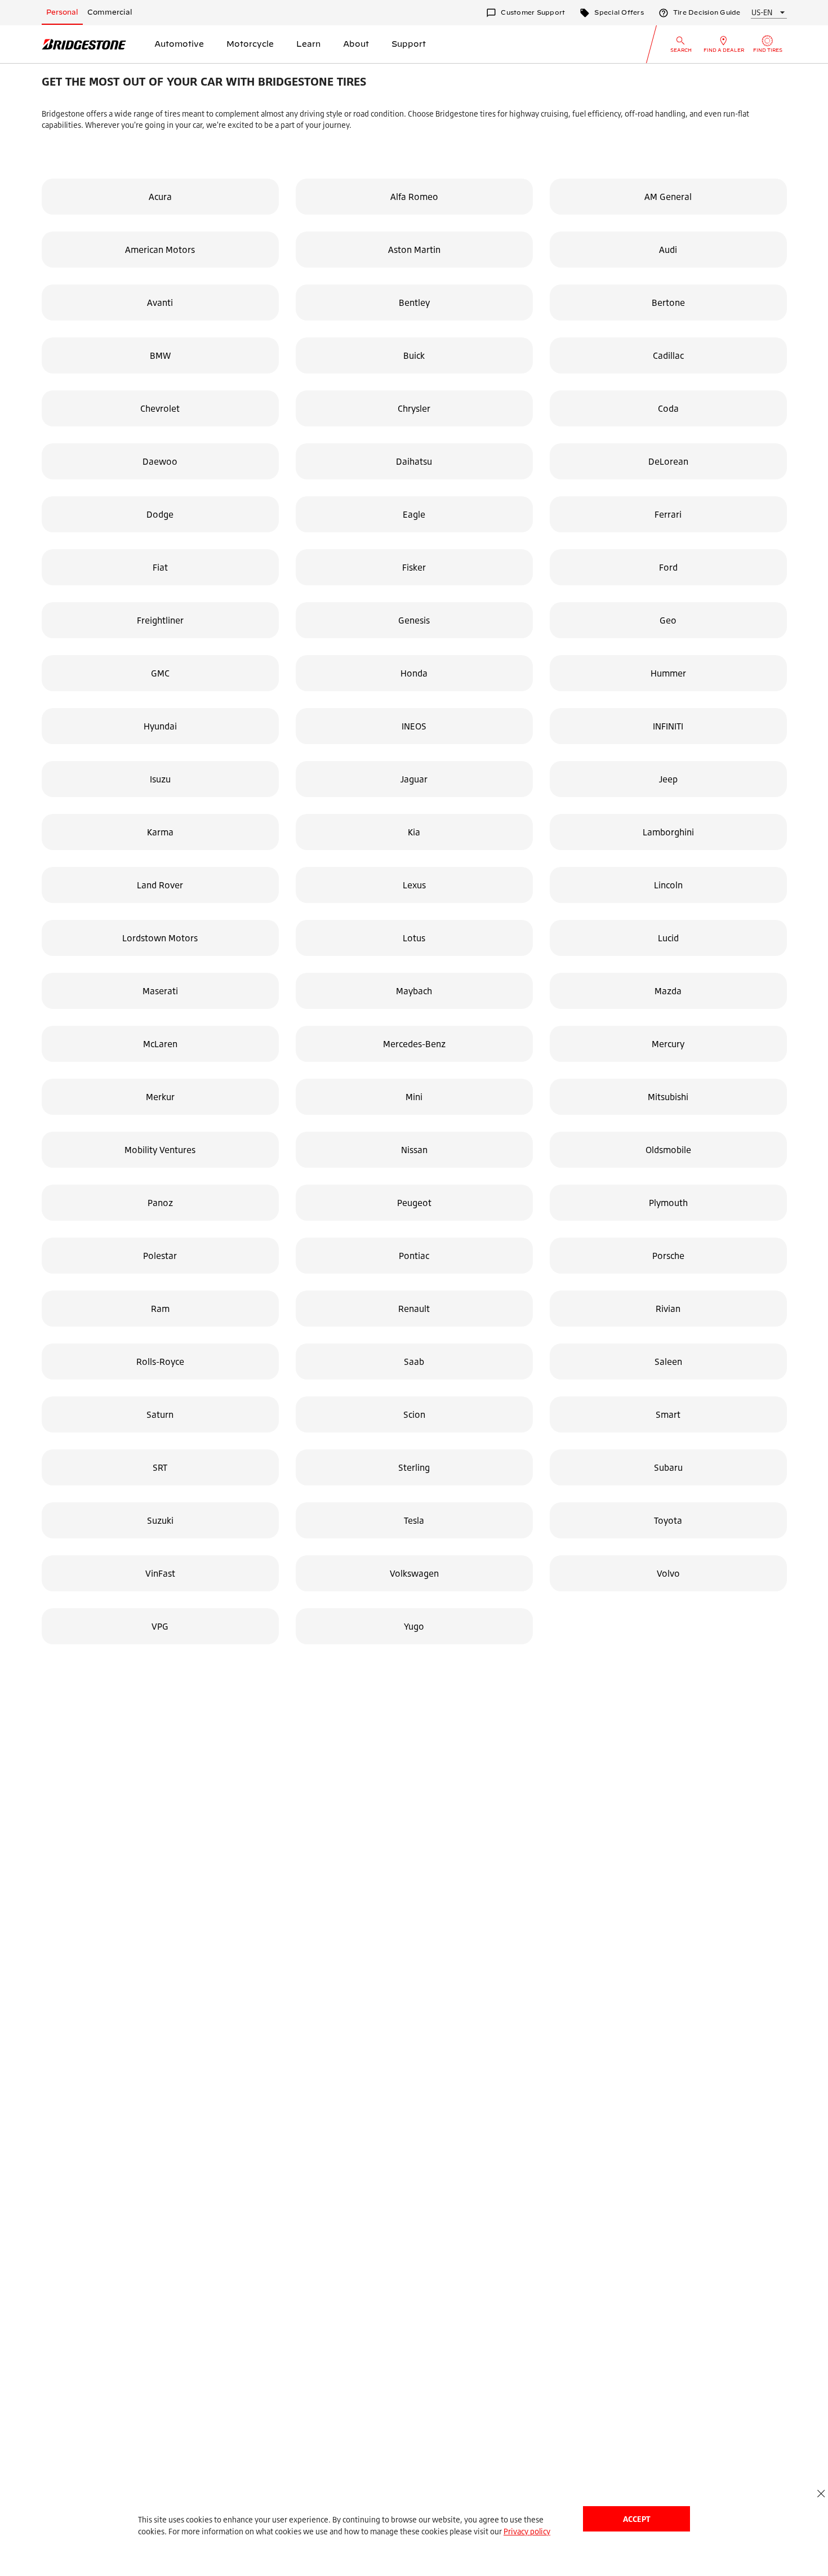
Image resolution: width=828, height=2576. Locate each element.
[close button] (821, 2493)
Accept (636, 2519)
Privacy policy (527, 2531)
